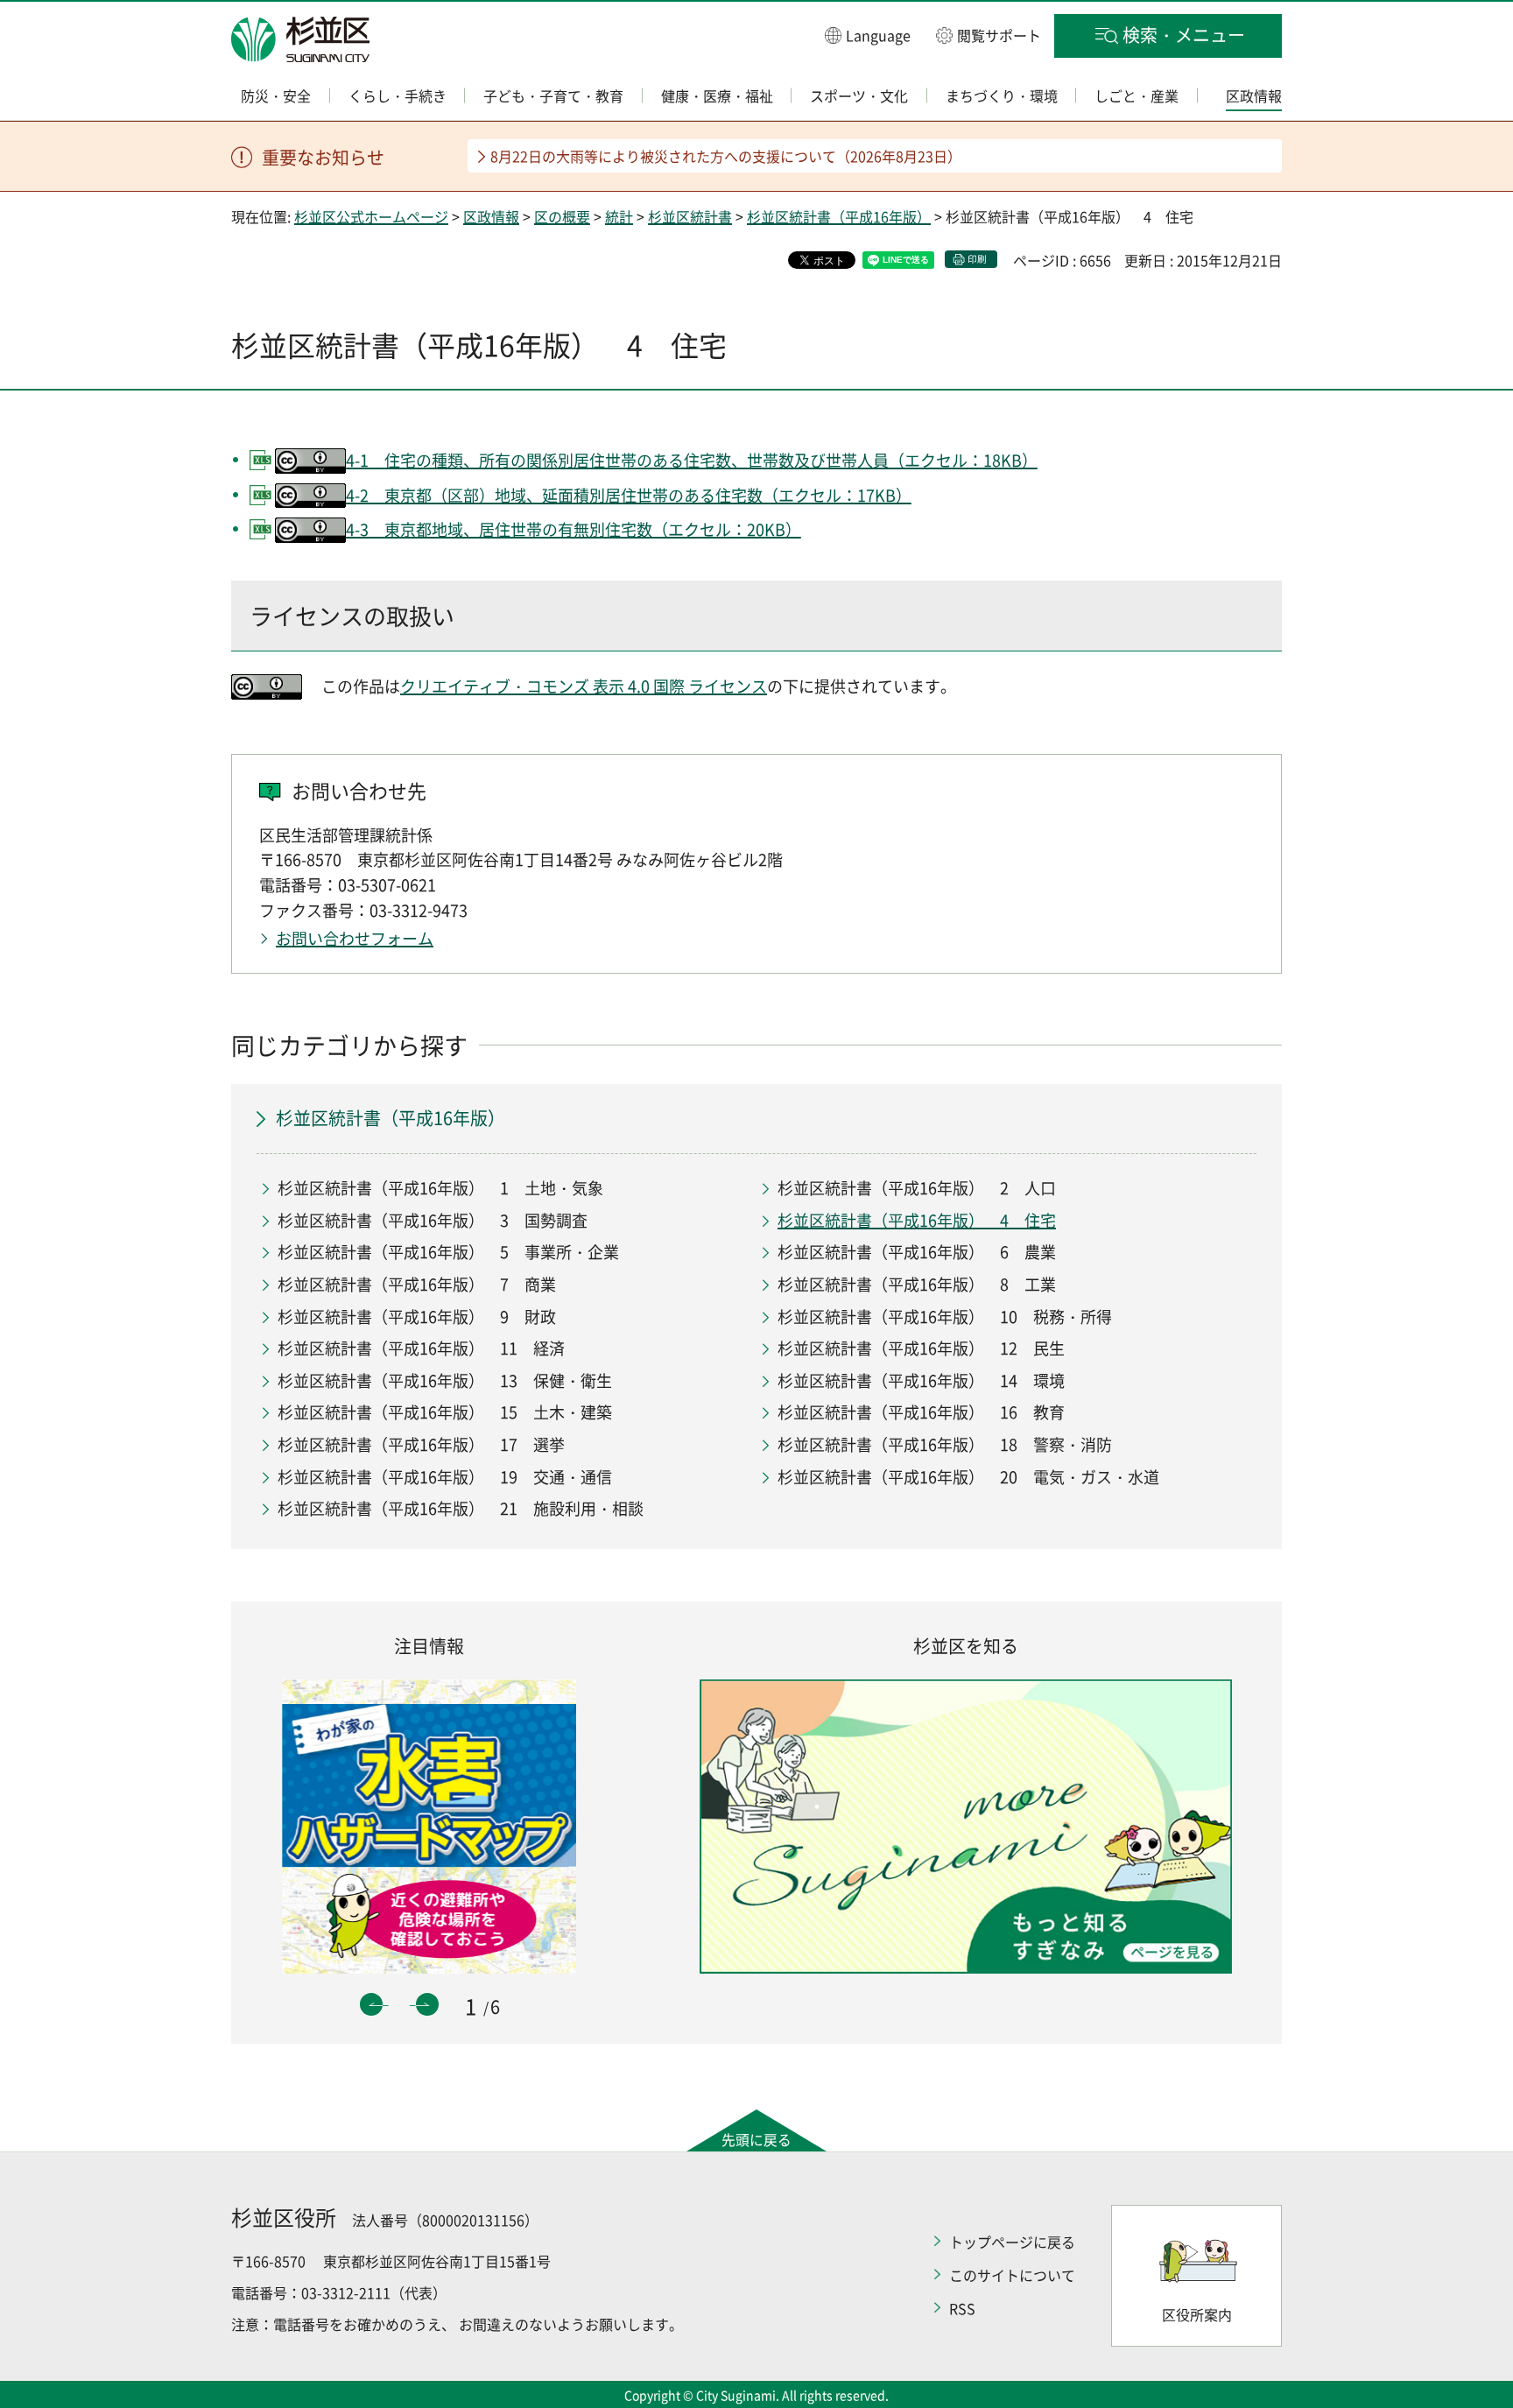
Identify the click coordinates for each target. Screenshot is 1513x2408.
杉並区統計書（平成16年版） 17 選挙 (421, 1444)
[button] (868, 35)
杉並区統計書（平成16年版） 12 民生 (921, 1348)
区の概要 (562, 216)
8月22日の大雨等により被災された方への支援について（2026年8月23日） (726, 156)
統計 (619, 216)
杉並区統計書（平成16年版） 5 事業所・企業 (448, 1252)
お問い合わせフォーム (355, 938)
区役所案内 (1197, 2314)
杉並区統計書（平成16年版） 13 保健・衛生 (445, 1380)
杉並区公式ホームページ (371, 216)
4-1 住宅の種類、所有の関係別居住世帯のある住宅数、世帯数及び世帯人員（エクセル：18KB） (692, 460)
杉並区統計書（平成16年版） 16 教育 (921, 1412)
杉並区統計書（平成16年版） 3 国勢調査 (433, 1220)
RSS (962, 2308)
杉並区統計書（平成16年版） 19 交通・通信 (445, 1477)
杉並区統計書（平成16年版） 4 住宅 (917, 1220)
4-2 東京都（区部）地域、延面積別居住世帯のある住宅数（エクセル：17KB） (629, 495)
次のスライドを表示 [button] (427, 2004)
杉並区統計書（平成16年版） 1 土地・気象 (440, 1188)
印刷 (977, 259)
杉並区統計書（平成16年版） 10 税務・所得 (945, 1317)
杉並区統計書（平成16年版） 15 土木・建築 (445, 1412)
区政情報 (491, 216)
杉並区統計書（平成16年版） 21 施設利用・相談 (461, 1508)
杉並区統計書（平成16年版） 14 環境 (921, 1380)
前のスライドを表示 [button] (371, 2004)
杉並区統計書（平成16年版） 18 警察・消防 (945, 1444)
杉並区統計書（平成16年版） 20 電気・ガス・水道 (968, 1477)
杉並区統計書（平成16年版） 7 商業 (417, 1284)
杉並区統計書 (690, 216)
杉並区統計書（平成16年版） (839, 216)
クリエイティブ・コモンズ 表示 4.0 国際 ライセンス (584, 686)
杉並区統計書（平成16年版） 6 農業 (917, 1252)
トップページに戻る (1012, 2242)
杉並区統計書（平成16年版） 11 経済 (421, 1348)
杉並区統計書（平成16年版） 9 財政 (417, 1317)
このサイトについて (1012, 2275)
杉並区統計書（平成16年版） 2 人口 (917, 1188)
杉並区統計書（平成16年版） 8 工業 (917, 1284)
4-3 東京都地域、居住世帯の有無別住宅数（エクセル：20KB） (574, 529)
